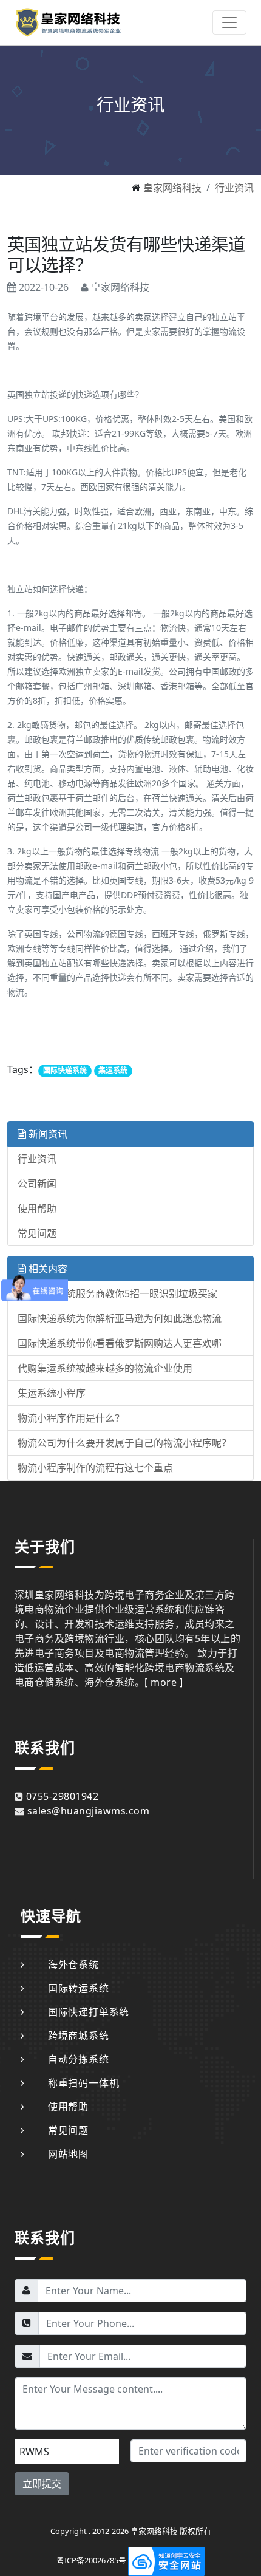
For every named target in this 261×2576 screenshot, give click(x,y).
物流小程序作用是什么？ (71, 1418)
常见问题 (37, 1233)
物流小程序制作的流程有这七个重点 (95, 1468)
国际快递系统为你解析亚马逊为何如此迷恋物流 (120, 1318)
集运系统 (113, 1070)
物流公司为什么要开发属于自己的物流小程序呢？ (124, 1443)
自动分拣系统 (79, 2059)
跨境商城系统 (79, 2036)
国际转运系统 (79, 1988)
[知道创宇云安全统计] (166, 2560)
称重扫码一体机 (83, 2083)
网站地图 (68, 2154)
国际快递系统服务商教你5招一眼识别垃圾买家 (117, 1293)
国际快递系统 (65, 1070)
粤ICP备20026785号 (91, 2560)
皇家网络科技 (172, 188)
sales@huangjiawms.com (88, 1811)
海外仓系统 (73, 1964)
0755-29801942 (62, 1796)
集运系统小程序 (52, 1393)
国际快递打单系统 (89, 2012)
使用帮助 (37, 1208)
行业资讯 (234, 188)
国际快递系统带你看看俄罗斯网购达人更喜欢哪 (120, 1343)
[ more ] (164, 1682)
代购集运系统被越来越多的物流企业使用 (105, 1368)
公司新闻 (37, 1184)
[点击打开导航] (229, 22)
